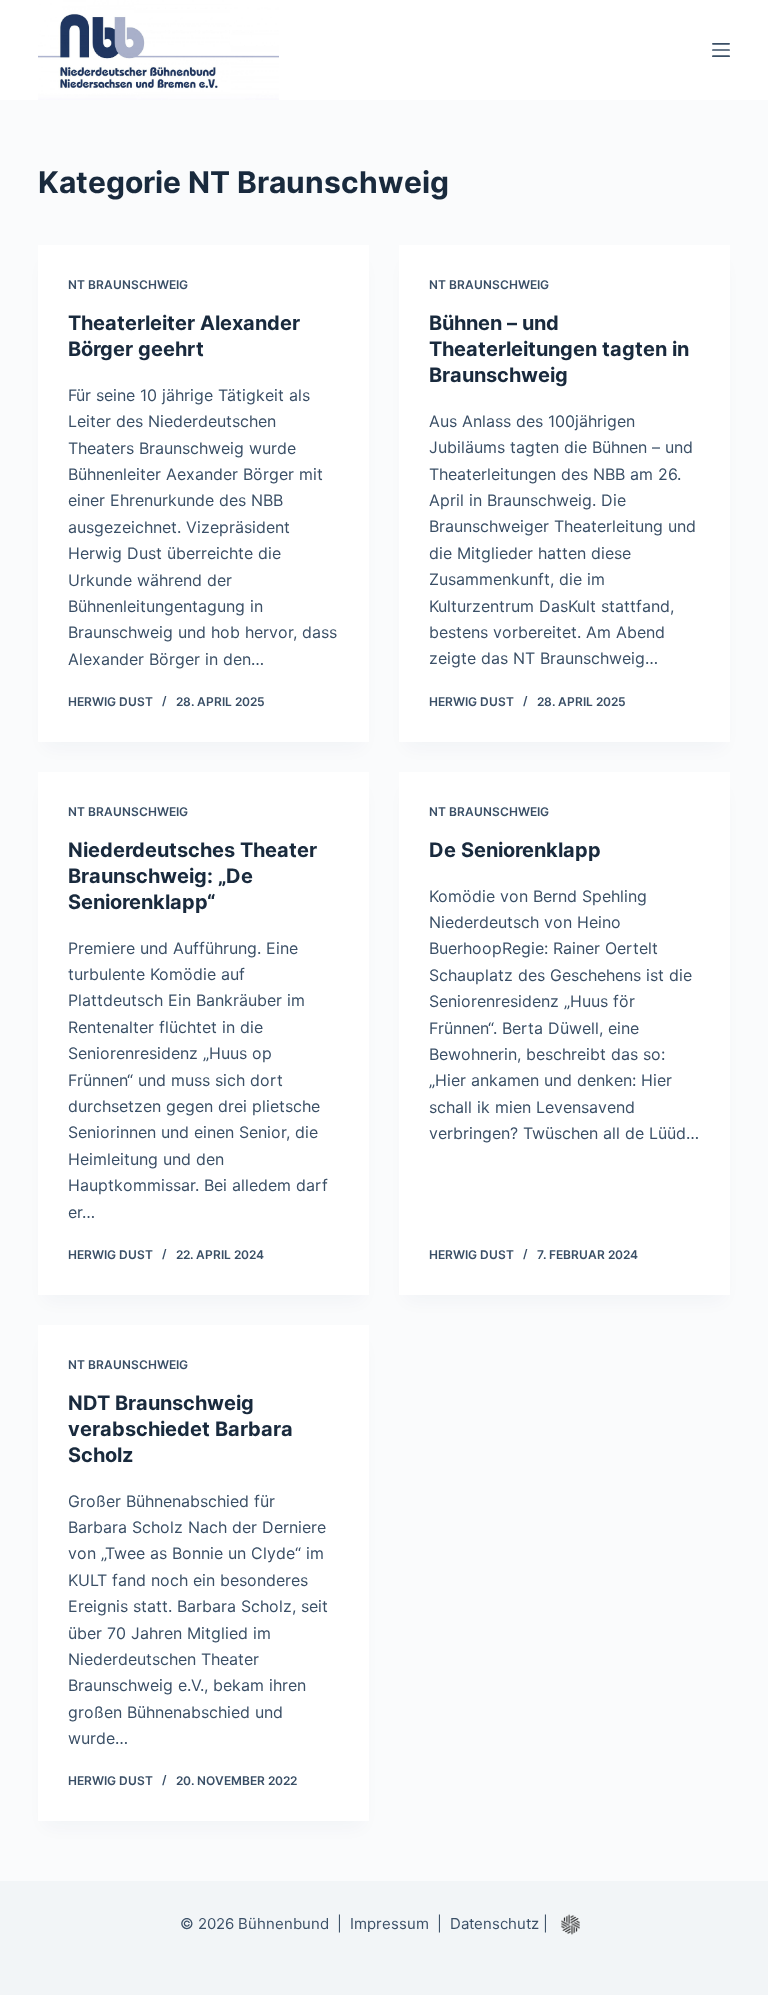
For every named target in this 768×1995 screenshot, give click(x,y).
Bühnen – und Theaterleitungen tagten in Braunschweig (559, 349)
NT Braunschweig (128, 284)
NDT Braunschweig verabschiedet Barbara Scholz (180, 1429)
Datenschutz (494, 1923)
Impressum (389, 1923)
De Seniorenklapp (515, 850)
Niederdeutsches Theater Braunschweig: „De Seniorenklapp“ (192, 876)
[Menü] (721, 50)
